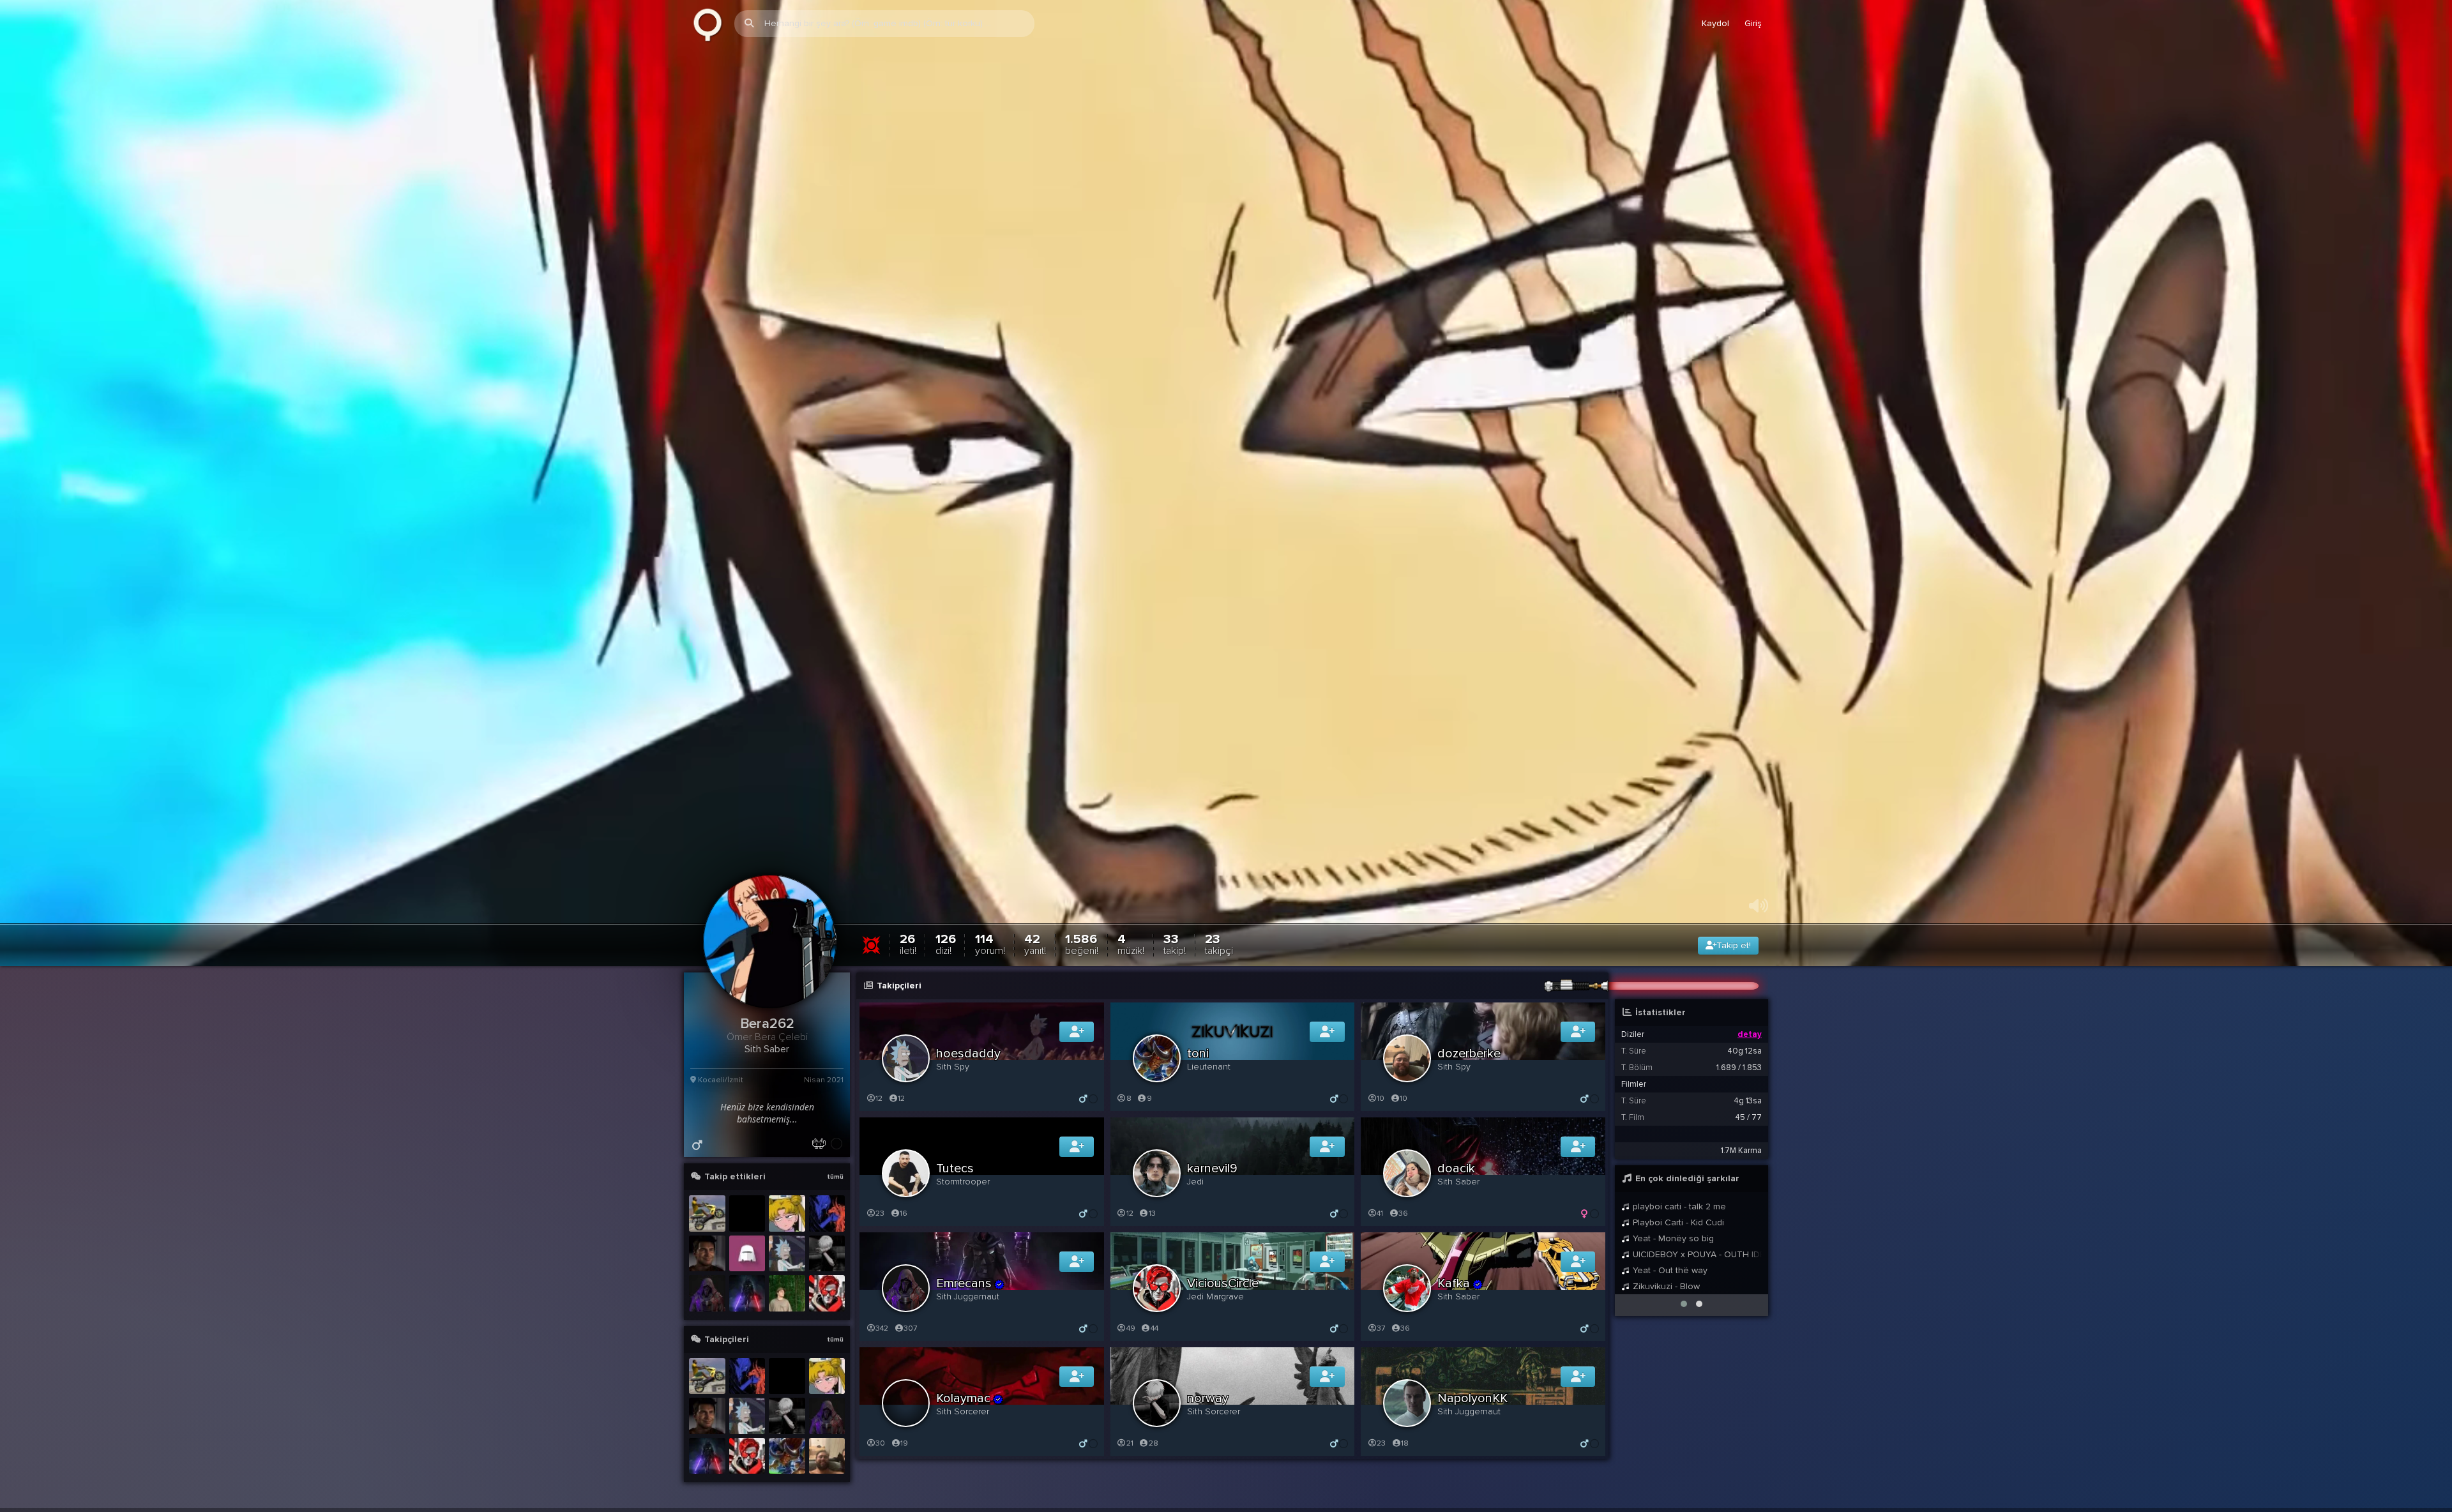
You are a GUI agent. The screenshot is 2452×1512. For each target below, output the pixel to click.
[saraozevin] (747, 1254)
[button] (1684, 1304)
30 (880, 1443)
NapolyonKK (1472, 1398)
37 (1381, 1328)
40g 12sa (1744, 1051)
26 (908, 944)
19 (904, 1443)
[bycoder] (747, 1293)
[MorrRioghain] (827, 1213)
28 (1154, 1443)
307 (910, 1328)
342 (882, 1328)
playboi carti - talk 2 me (1678, 1206)
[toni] (787, 1456)
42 (1035, 944)
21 (1130, 1443)
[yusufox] (707, 1213)
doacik (1456, 1168)
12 (879, 1099)
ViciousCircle (1223, 1283)
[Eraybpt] (787, 1293)
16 (904, 1213)
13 (1152, 1213)
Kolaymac (963, 1398)
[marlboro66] (787, 1376)
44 (1154, 1328)
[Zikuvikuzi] (708, 24)
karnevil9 (1212, 1168)
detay (1750, 1034)
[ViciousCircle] (827, 1293)
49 (1131, 1328)
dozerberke (1469, 1054)
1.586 (1082, 944)
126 (946, 944)
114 (990, 944)
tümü (835, 1177)
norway (1208, 1398)
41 (1380, 1213)
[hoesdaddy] (787, 1254)
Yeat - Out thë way (1669, 1270)
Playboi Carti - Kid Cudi (1677, 1222)
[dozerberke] (827, 1456)
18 (1405, 1443)
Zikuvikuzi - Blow (1665, 1286)
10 (1381, 1099)
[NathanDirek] (707, 1254)
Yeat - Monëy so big (1672, 1238)
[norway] (827, 1254)
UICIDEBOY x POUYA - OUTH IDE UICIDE (1696, 1254)
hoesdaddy (968, 1054)
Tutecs (955, 1168)
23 (1219, 944)
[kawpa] (787, 1213)
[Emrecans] (707, 1293)
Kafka (1454, 1283)
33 (1175, 944)
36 (1403, 1213)
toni (1198, 1054)
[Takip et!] (1077, 1032)
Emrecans (964, 1283)
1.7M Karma (1741, 1151)
